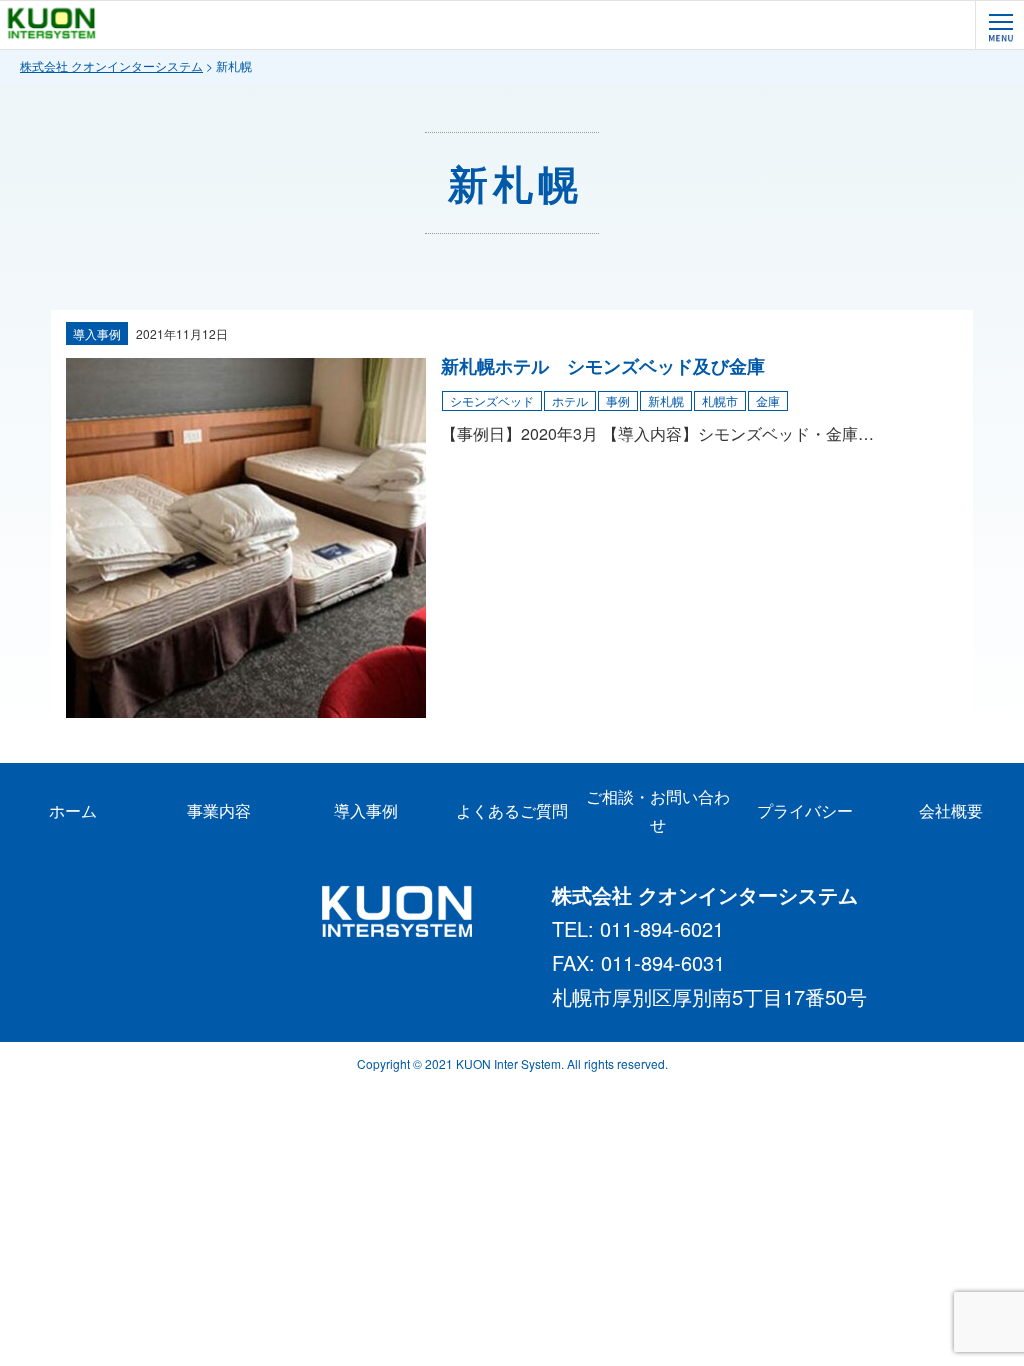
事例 (618, 400)
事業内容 (219, 810)
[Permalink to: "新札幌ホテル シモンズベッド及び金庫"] (246, 705)
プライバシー (805, 810)
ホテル (570, 400)
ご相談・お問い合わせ (658, 810)
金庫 (768, 400)
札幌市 (720, 400)
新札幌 (666, 400)
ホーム (73, 810)
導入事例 (97, 333)
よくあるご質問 (512, 810)
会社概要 (951, 810)
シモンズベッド (492, 400)
